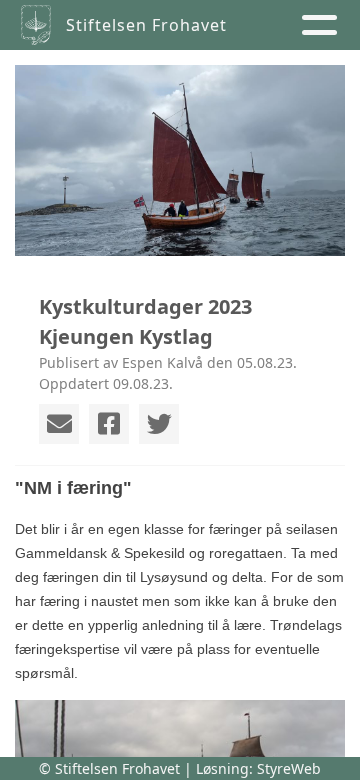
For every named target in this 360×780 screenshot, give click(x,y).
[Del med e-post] (59, 424)
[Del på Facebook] (109, 424)
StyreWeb (289, 768)
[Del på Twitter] (159, 424)
